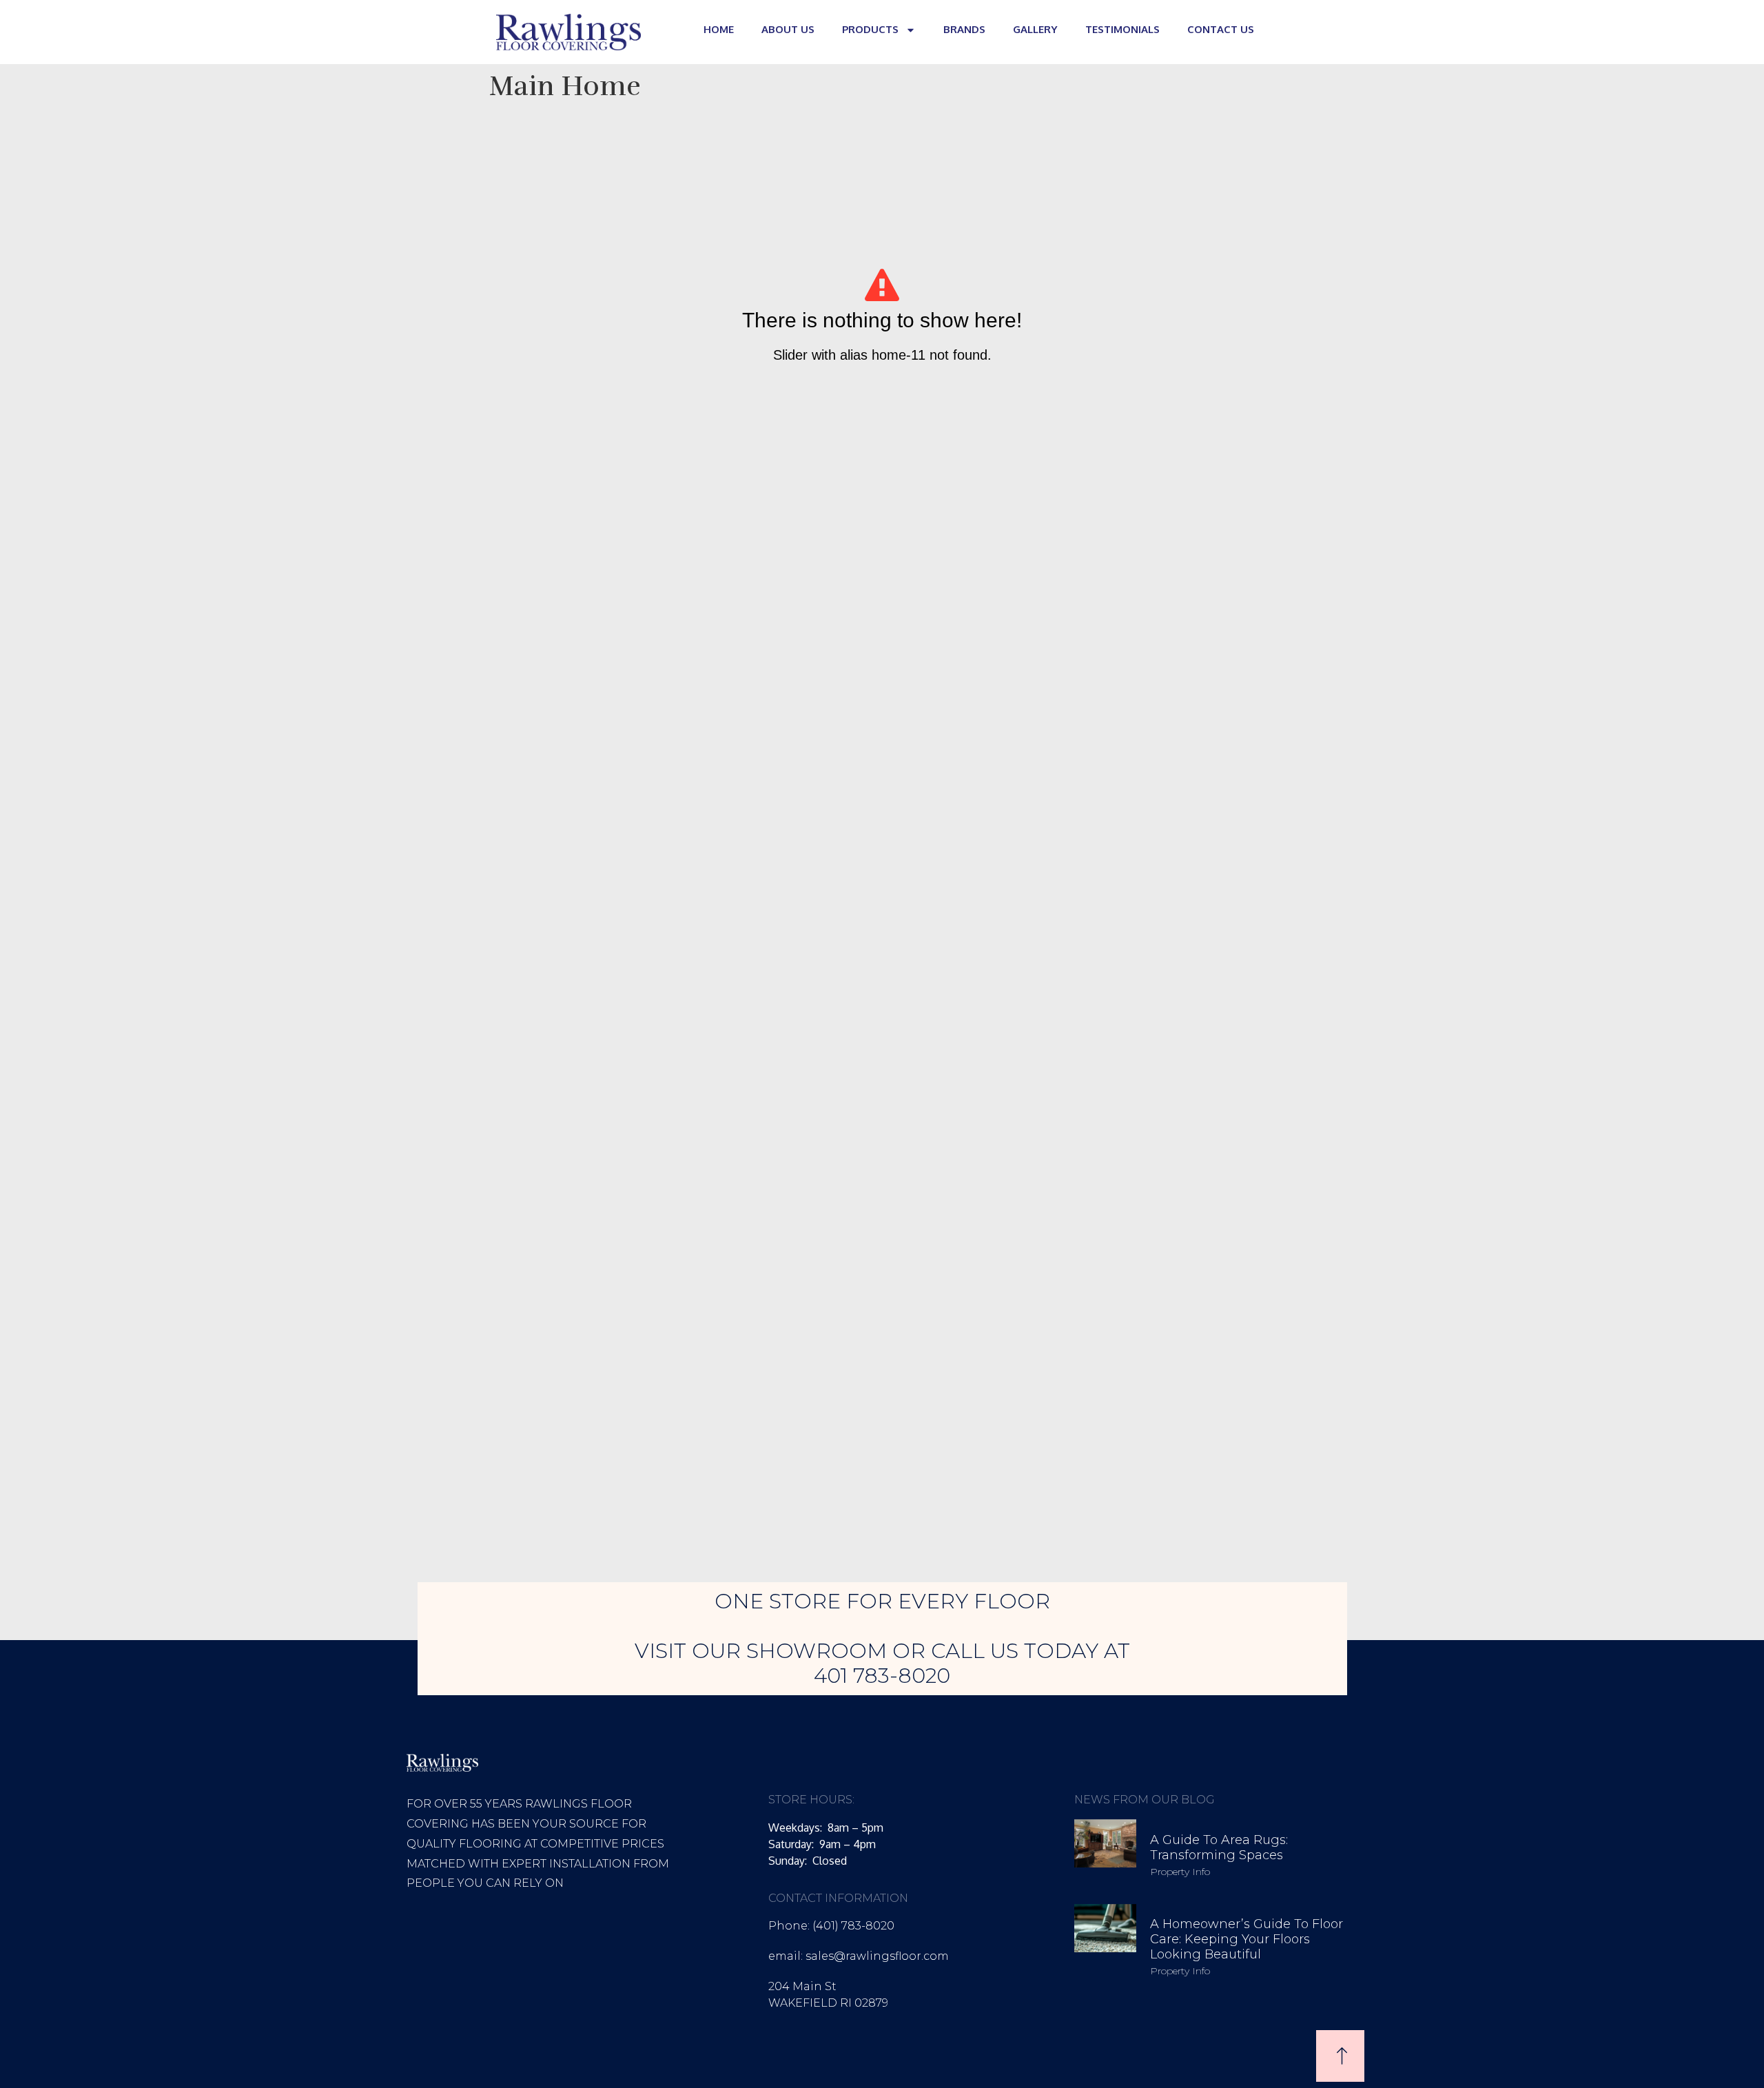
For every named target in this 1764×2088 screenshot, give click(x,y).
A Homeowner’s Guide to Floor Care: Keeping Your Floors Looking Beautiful (1247, 1939)
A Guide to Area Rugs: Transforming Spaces (1219, 1848)
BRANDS (964, 29)
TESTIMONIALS (1122, 29)
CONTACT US (1221, 29)
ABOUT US (788, 29)
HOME (719, 29)
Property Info (1180, 1872)
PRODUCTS (870, 29)
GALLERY (1035, 29)
